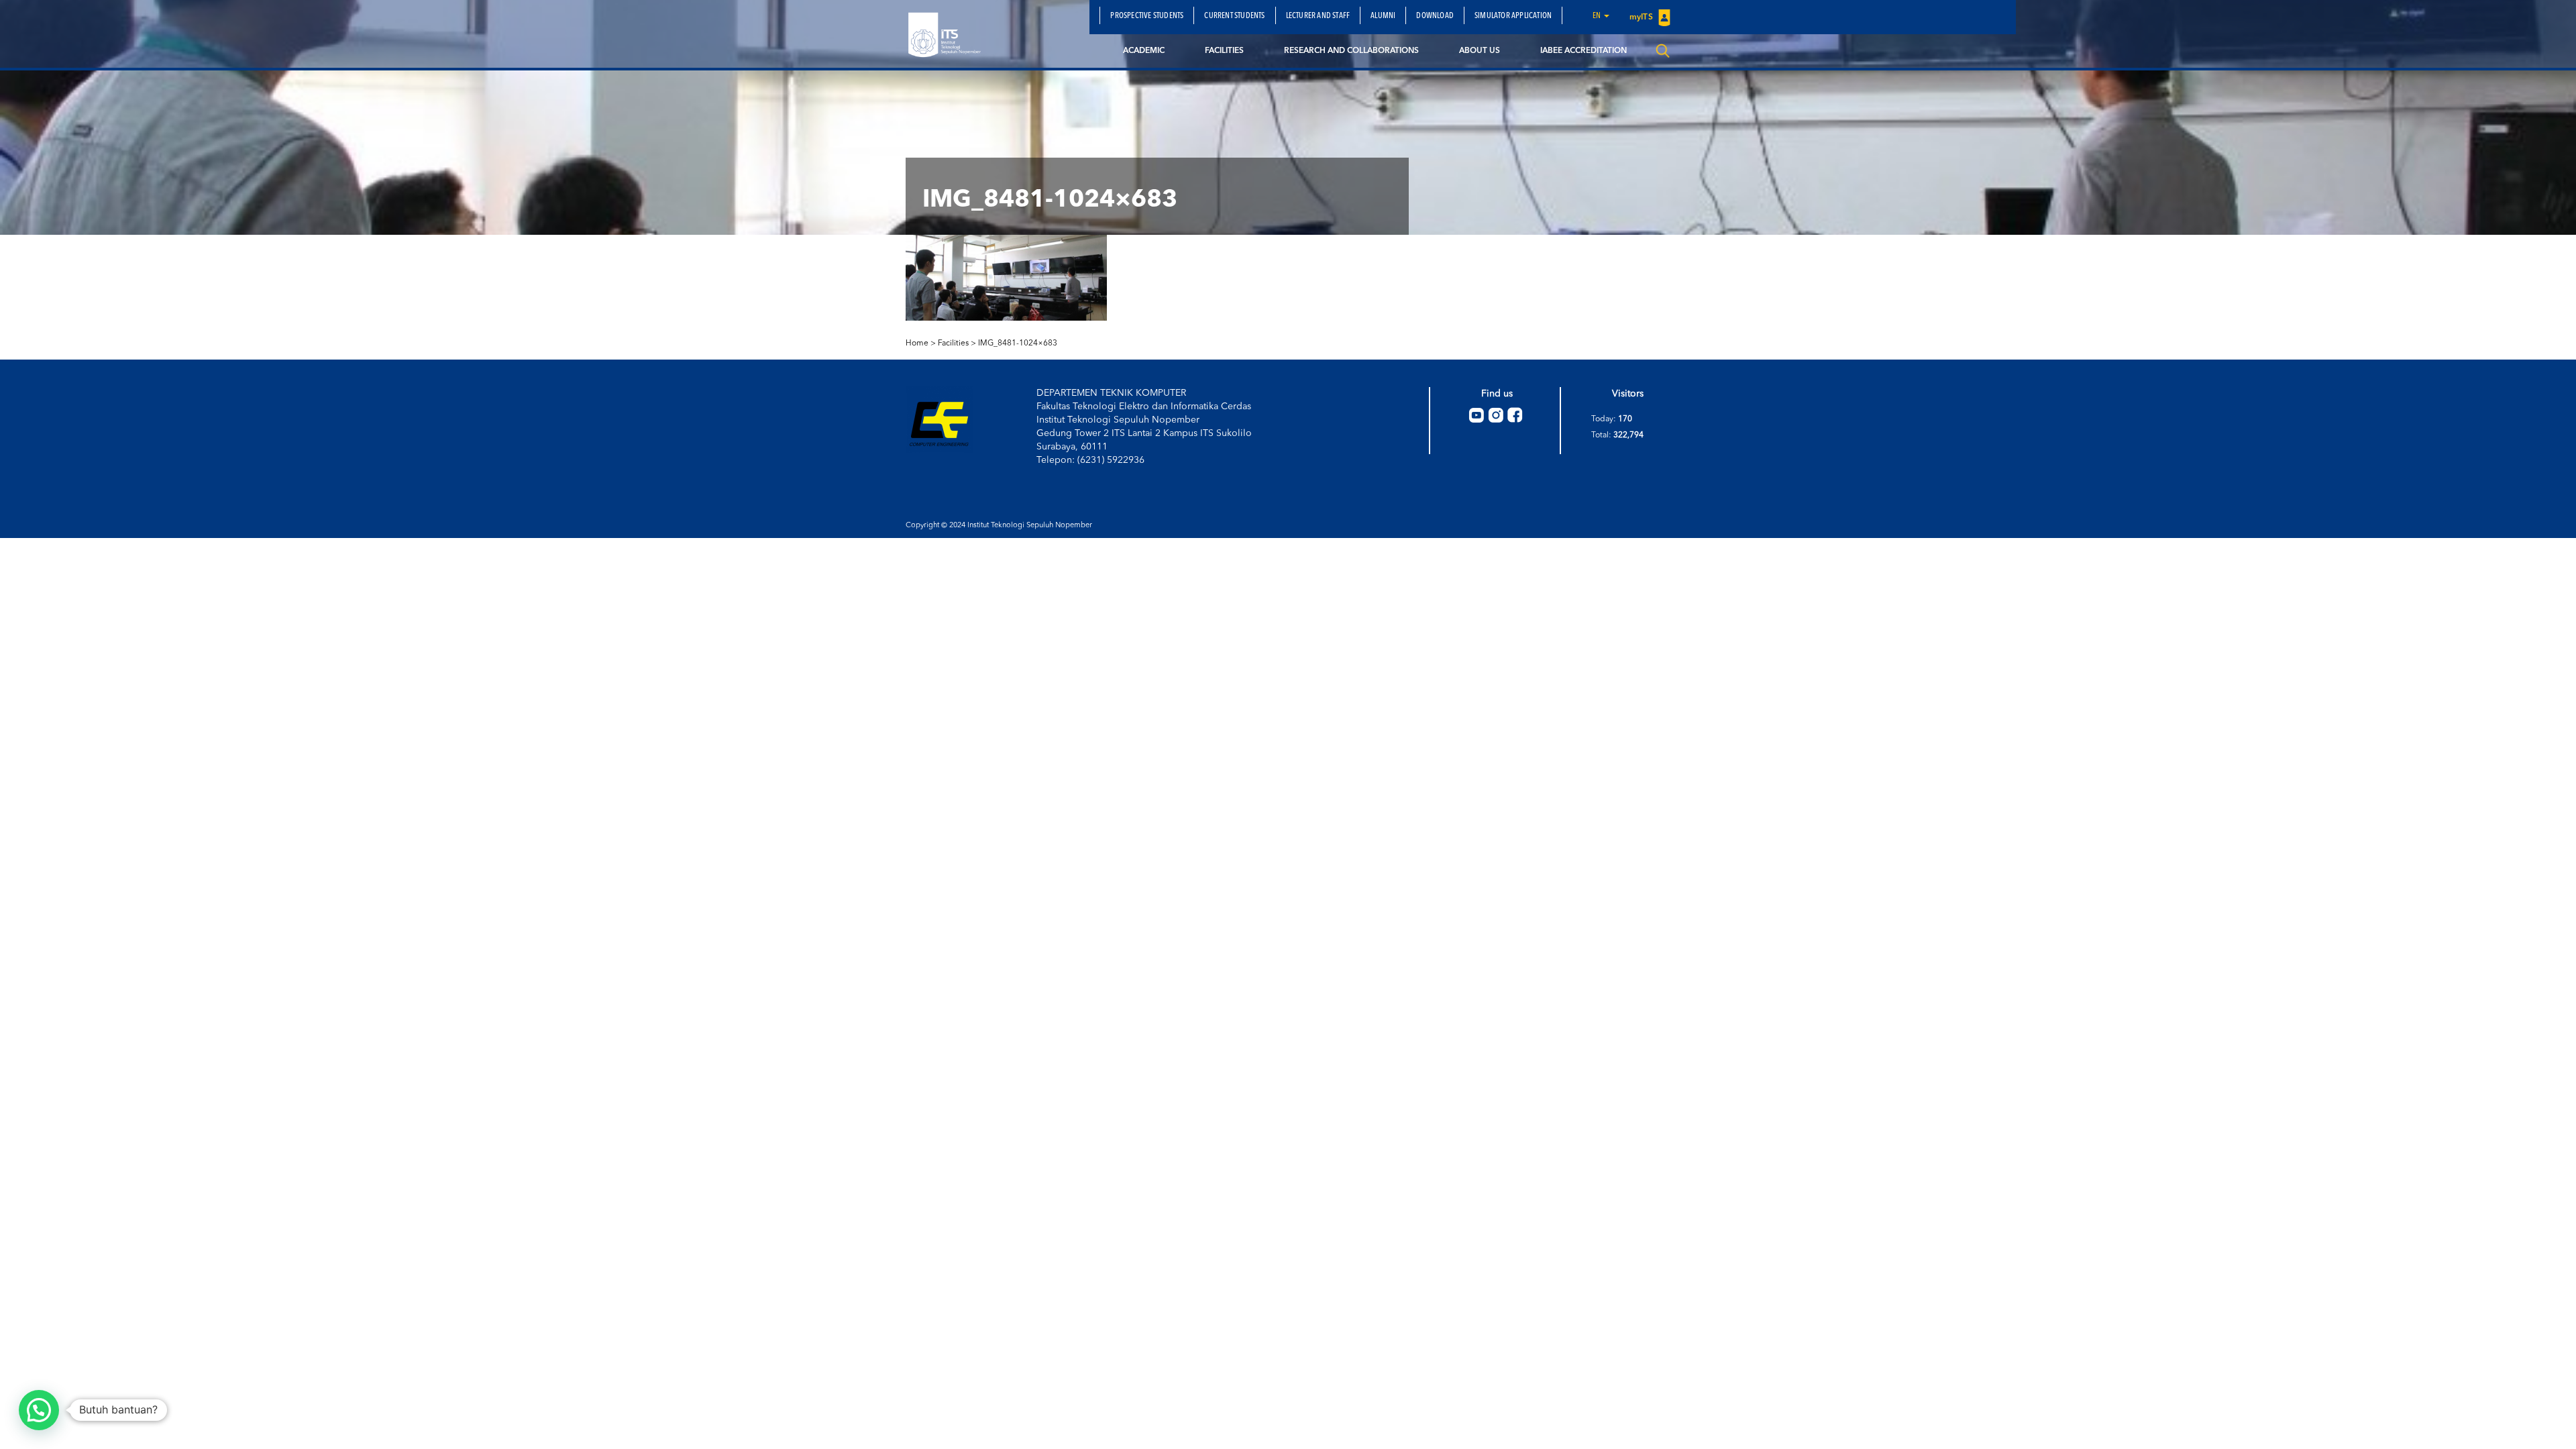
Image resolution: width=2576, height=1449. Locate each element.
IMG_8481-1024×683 (1018, 343)
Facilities (1224, 51)
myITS (1642, 17)
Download (1435, 16)
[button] (39, 1410)
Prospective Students (1147, 16)
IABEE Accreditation (1584, 51)
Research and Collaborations (1351, 51)
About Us (1480, 51)
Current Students (1234, 16)
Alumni (1383, 16)
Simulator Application (1513, 16)
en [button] (1598, 16)
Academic (1144, 51)
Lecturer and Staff (1318, 16)
